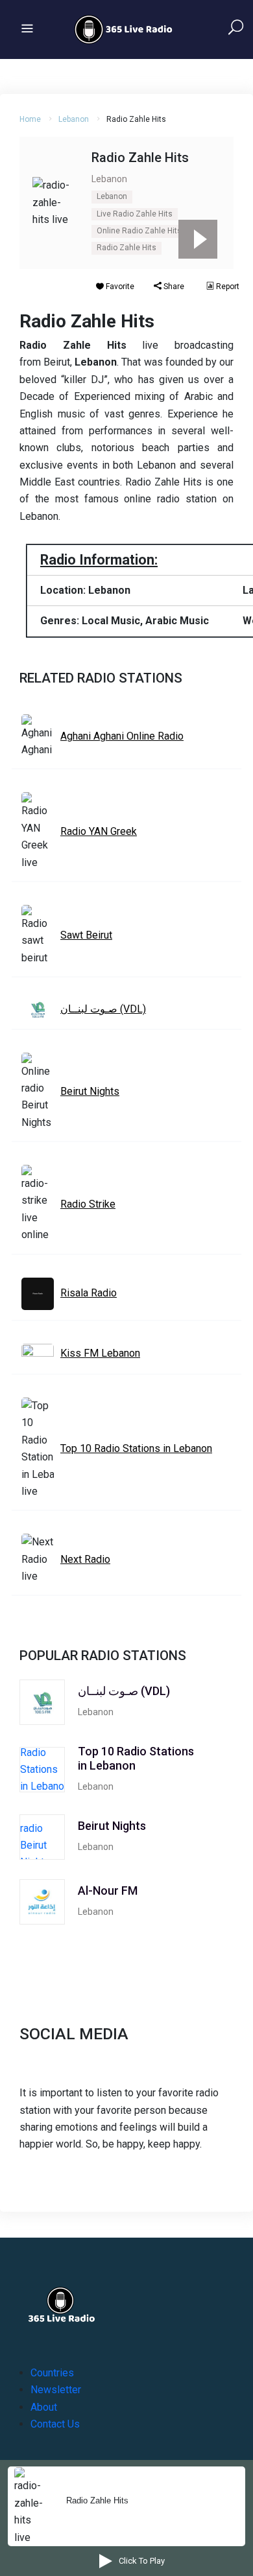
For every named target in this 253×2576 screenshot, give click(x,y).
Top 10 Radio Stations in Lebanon (136, 1448)
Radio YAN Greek (99, 831)
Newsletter (56, 2390)
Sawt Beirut (86, 935)
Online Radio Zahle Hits (139, 231)
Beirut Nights (90, 1091)
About (44, 2407)
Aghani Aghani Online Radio (122, 736)
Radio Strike (88, 1204)
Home (30, 119)
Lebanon (74, 119)
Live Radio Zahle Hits (135, 214)
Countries (52, 2373)
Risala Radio (89, 1293)
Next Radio (85, 1559)
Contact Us (55, 2424)
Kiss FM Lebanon (100, 1353)
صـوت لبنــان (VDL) (103, 1009)
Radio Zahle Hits (126, 248)
